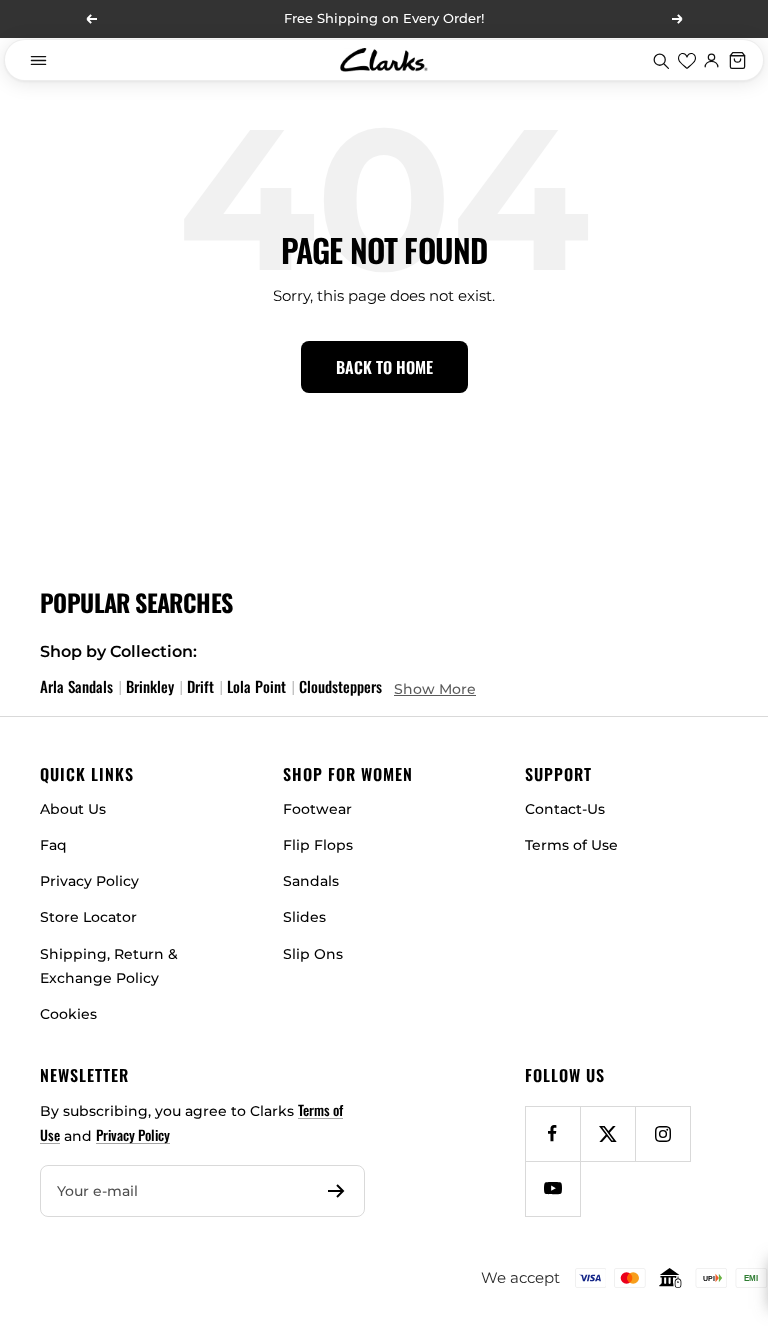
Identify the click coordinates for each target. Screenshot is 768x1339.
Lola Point (256, 686)
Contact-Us (565, 809)
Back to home (384, 367)
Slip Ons (313, 954)
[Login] (712, 60)
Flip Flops (318, 845)
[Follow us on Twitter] (607, 1133)
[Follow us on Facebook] (552, 1133)
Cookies (68, 1014)
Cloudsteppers (340, 686)
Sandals (311, 881)
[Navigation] (38, 60)
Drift (200, 686)
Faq (53, 845)
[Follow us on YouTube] (552, 1188)
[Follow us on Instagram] (662, 1133)
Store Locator (88, 917)
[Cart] (738, 60)
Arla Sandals (76, 686)
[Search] (661, 60)
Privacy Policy (89, 881)
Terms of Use (571, 845)
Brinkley (150, 686)
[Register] (336, 1191)
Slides (304, 917)
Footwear (317, 809)
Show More (435, 689)
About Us (73, 809)
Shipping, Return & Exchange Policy (109, 966)
